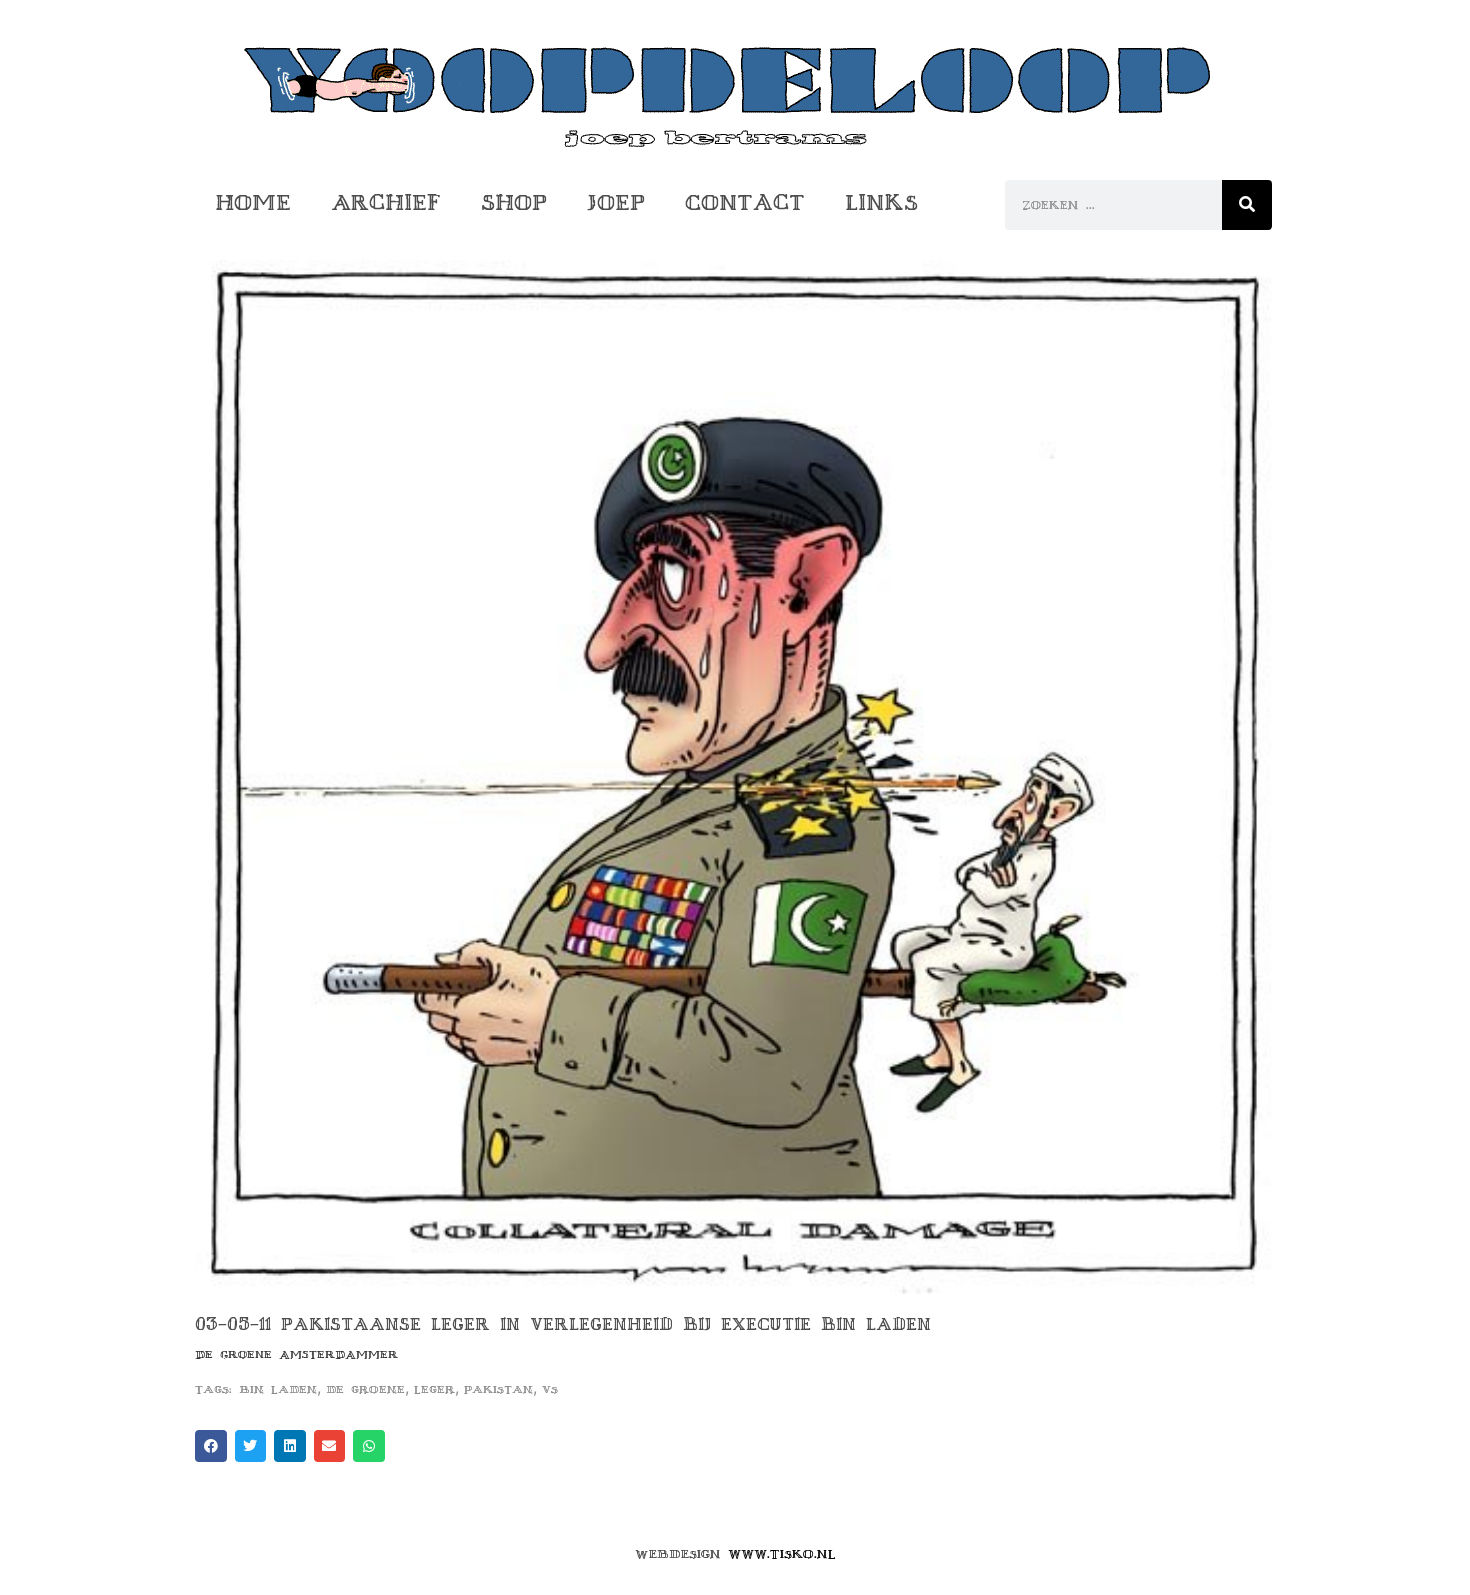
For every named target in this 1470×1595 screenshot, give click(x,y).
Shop (514, 202)
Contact (745, 202)
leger (434, 1389)
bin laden (278, 1389)
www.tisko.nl (782, 1554)
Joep (616, 202)
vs (550, 1389)
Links (881, 202)
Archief (386, 202)
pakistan (498, 1389)
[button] (211, 1446)
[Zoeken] (1247, 205)
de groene (365, 1389)
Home (253, 202)
